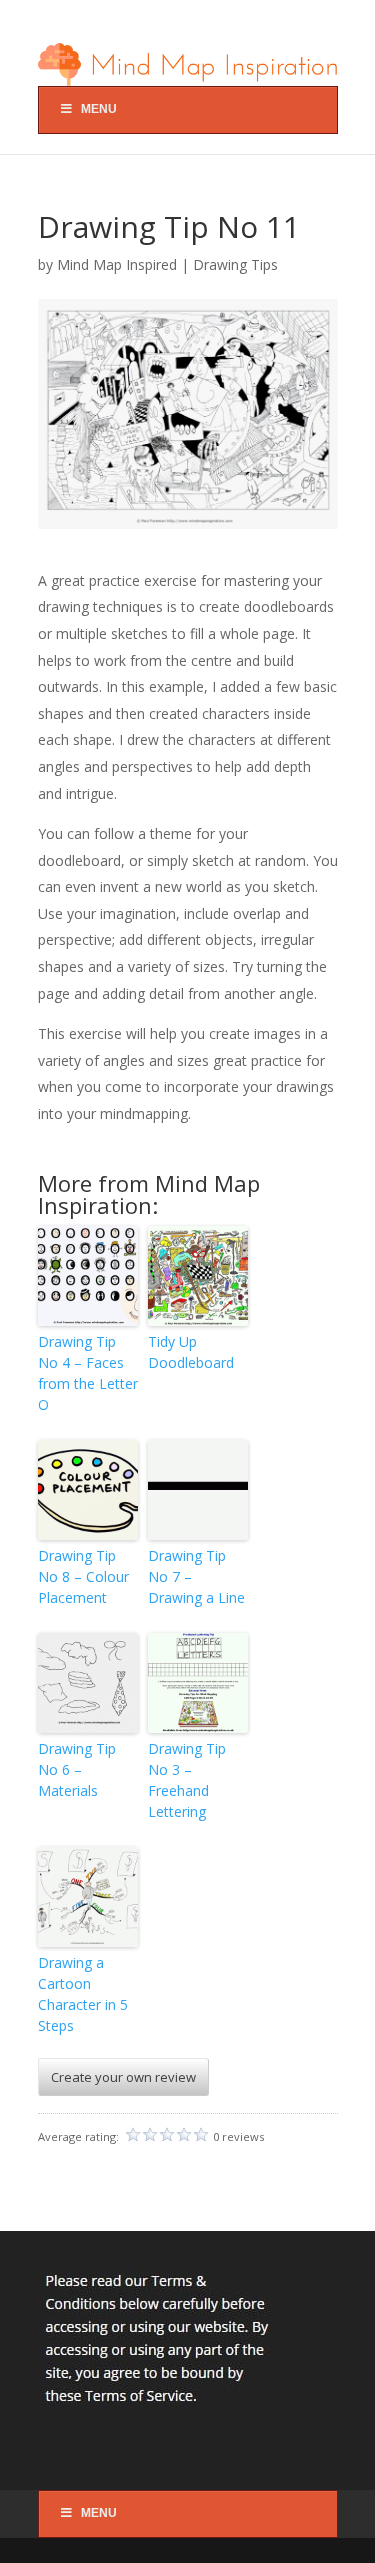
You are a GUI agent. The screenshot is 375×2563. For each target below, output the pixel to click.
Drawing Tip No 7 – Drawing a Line (196, 1576)
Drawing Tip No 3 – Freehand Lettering (187, 1780)
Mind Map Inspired (117, 264)
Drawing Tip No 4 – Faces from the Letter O (88, 1373)
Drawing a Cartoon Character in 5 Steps (83, 1994)
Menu (99, 109)
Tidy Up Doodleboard (191, 1352)
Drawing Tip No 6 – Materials (77, 1769)
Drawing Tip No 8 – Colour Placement (83, 1576)
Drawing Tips (235, 264)
